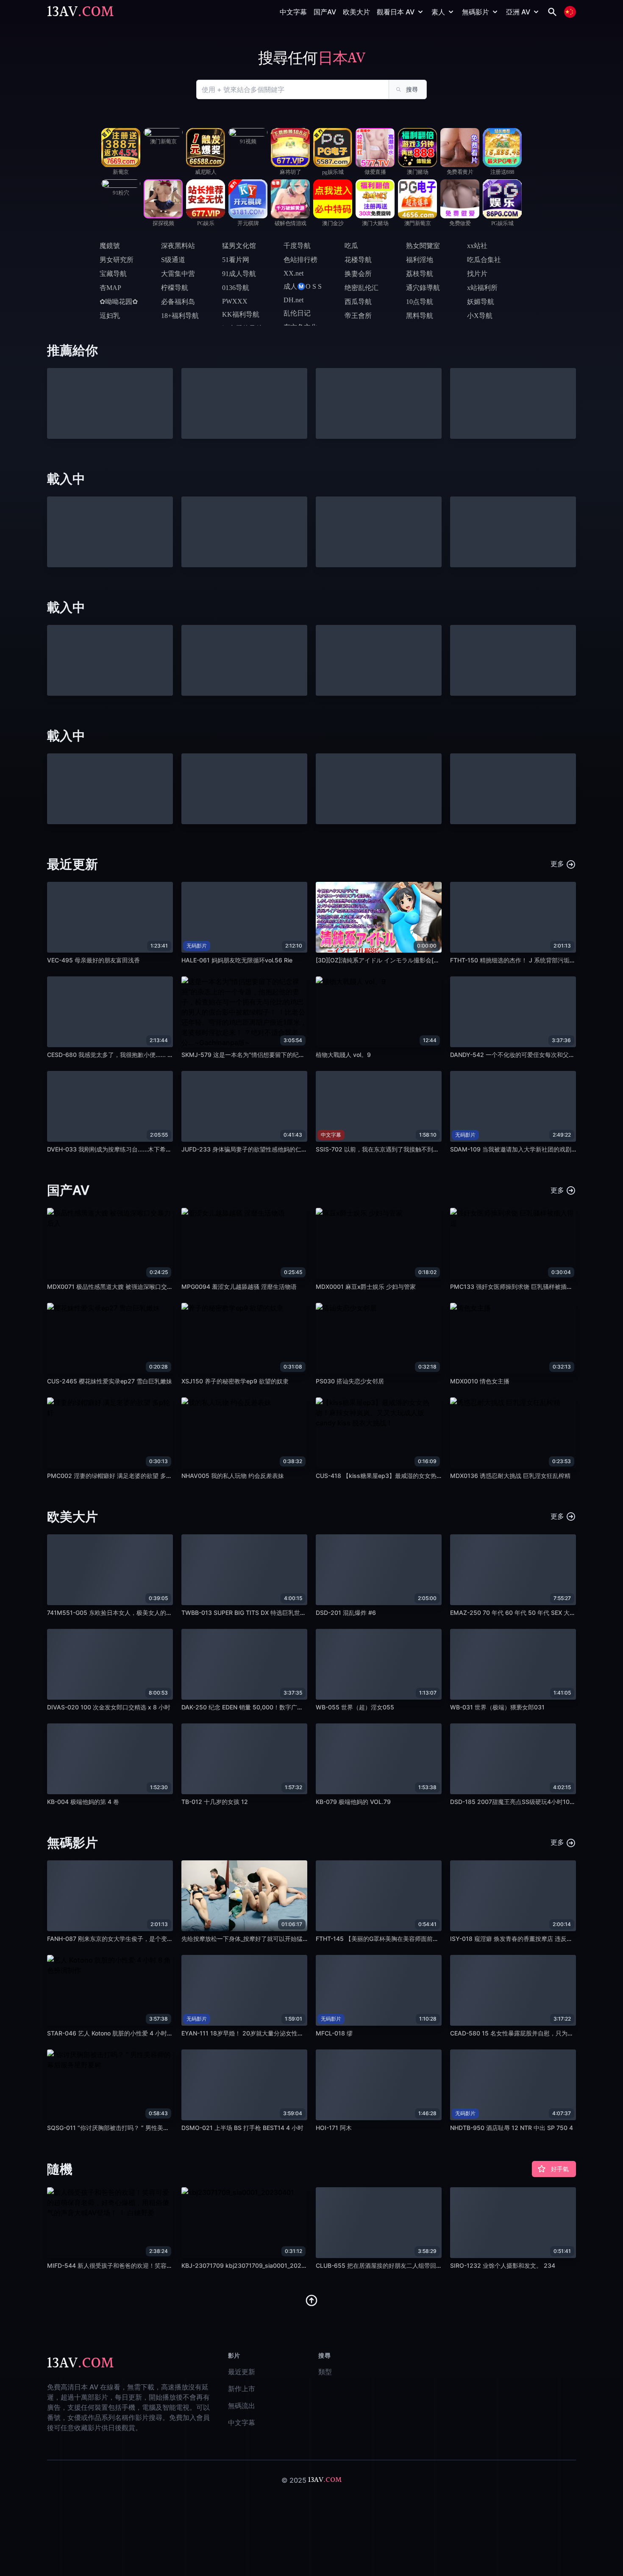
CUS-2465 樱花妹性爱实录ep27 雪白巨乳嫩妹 (110, 1381)
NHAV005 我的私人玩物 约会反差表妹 (233, 1476)
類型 (325, 2372)
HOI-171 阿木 (334, 2128)
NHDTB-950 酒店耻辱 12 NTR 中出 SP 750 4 (512, 2128)
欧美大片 (356, 12)
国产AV (325, 12)
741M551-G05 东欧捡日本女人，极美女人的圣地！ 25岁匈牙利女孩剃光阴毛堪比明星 (162, 1613)
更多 (558, 864)
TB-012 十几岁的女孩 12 (215, 1802)
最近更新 (242, 2372)
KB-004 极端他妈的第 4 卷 (83, 1802)
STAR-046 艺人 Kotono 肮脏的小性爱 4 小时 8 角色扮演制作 (128, 2033)
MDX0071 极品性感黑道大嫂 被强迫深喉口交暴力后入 (119, 1287)
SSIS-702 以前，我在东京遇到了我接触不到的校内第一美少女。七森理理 (413, 1149)
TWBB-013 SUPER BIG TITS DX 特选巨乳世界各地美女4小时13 (267, 1613)
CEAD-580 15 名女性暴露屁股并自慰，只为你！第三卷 (524, 2033)
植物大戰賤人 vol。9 (343, 1055)
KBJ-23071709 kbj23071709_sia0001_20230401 (250, 2265)
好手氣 (560, 2169)
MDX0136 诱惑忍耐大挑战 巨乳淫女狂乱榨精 (510, 1476)
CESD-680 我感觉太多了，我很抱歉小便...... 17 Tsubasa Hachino (135, 1055)
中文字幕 (293, 12)
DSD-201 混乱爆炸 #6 (346, 1613)
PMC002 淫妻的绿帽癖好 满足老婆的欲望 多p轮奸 (114, 1476)
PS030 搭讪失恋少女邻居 (350, 1381)
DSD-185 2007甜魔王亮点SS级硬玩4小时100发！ (518, 1802)
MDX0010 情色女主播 (480, 1381)
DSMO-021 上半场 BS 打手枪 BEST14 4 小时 (242, 2128)
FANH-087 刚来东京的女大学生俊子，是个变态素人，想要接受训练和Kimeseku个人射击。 (168, 1939)
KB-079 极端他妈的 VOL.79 (353, 1802)
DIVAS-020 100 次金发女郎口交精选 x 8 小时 (109, 1707)
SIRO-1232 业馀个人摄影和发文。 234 (503, 2265)
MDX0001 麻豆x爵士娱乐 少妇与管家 (366, 1287)
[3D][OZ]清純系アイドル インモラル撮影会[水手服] (385, 960)
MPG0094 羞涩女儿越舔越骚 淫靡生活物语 (239, 1287)
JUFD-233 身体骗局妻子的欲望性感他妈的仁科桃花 (250, 1149)
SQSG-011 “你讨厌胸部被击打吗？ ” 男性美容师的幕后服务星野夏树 (138, 2128)
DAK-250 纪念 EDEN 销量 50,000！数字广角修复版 (251, 1707)
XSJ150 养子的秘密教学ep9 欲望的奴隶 (235, 1381)
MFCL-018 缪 (334, 2033)
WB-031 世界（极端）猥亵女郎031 (497, 1707)
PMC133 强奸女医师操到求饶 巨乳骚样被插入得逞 (517, 1287)
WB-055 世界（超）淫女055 (355, 1707)
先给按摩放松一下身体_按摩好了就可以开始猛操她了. (252, 1939)
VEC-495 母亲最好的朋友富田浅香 (93, 960)
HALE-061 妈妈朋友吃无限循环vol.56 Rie (237, 960)
